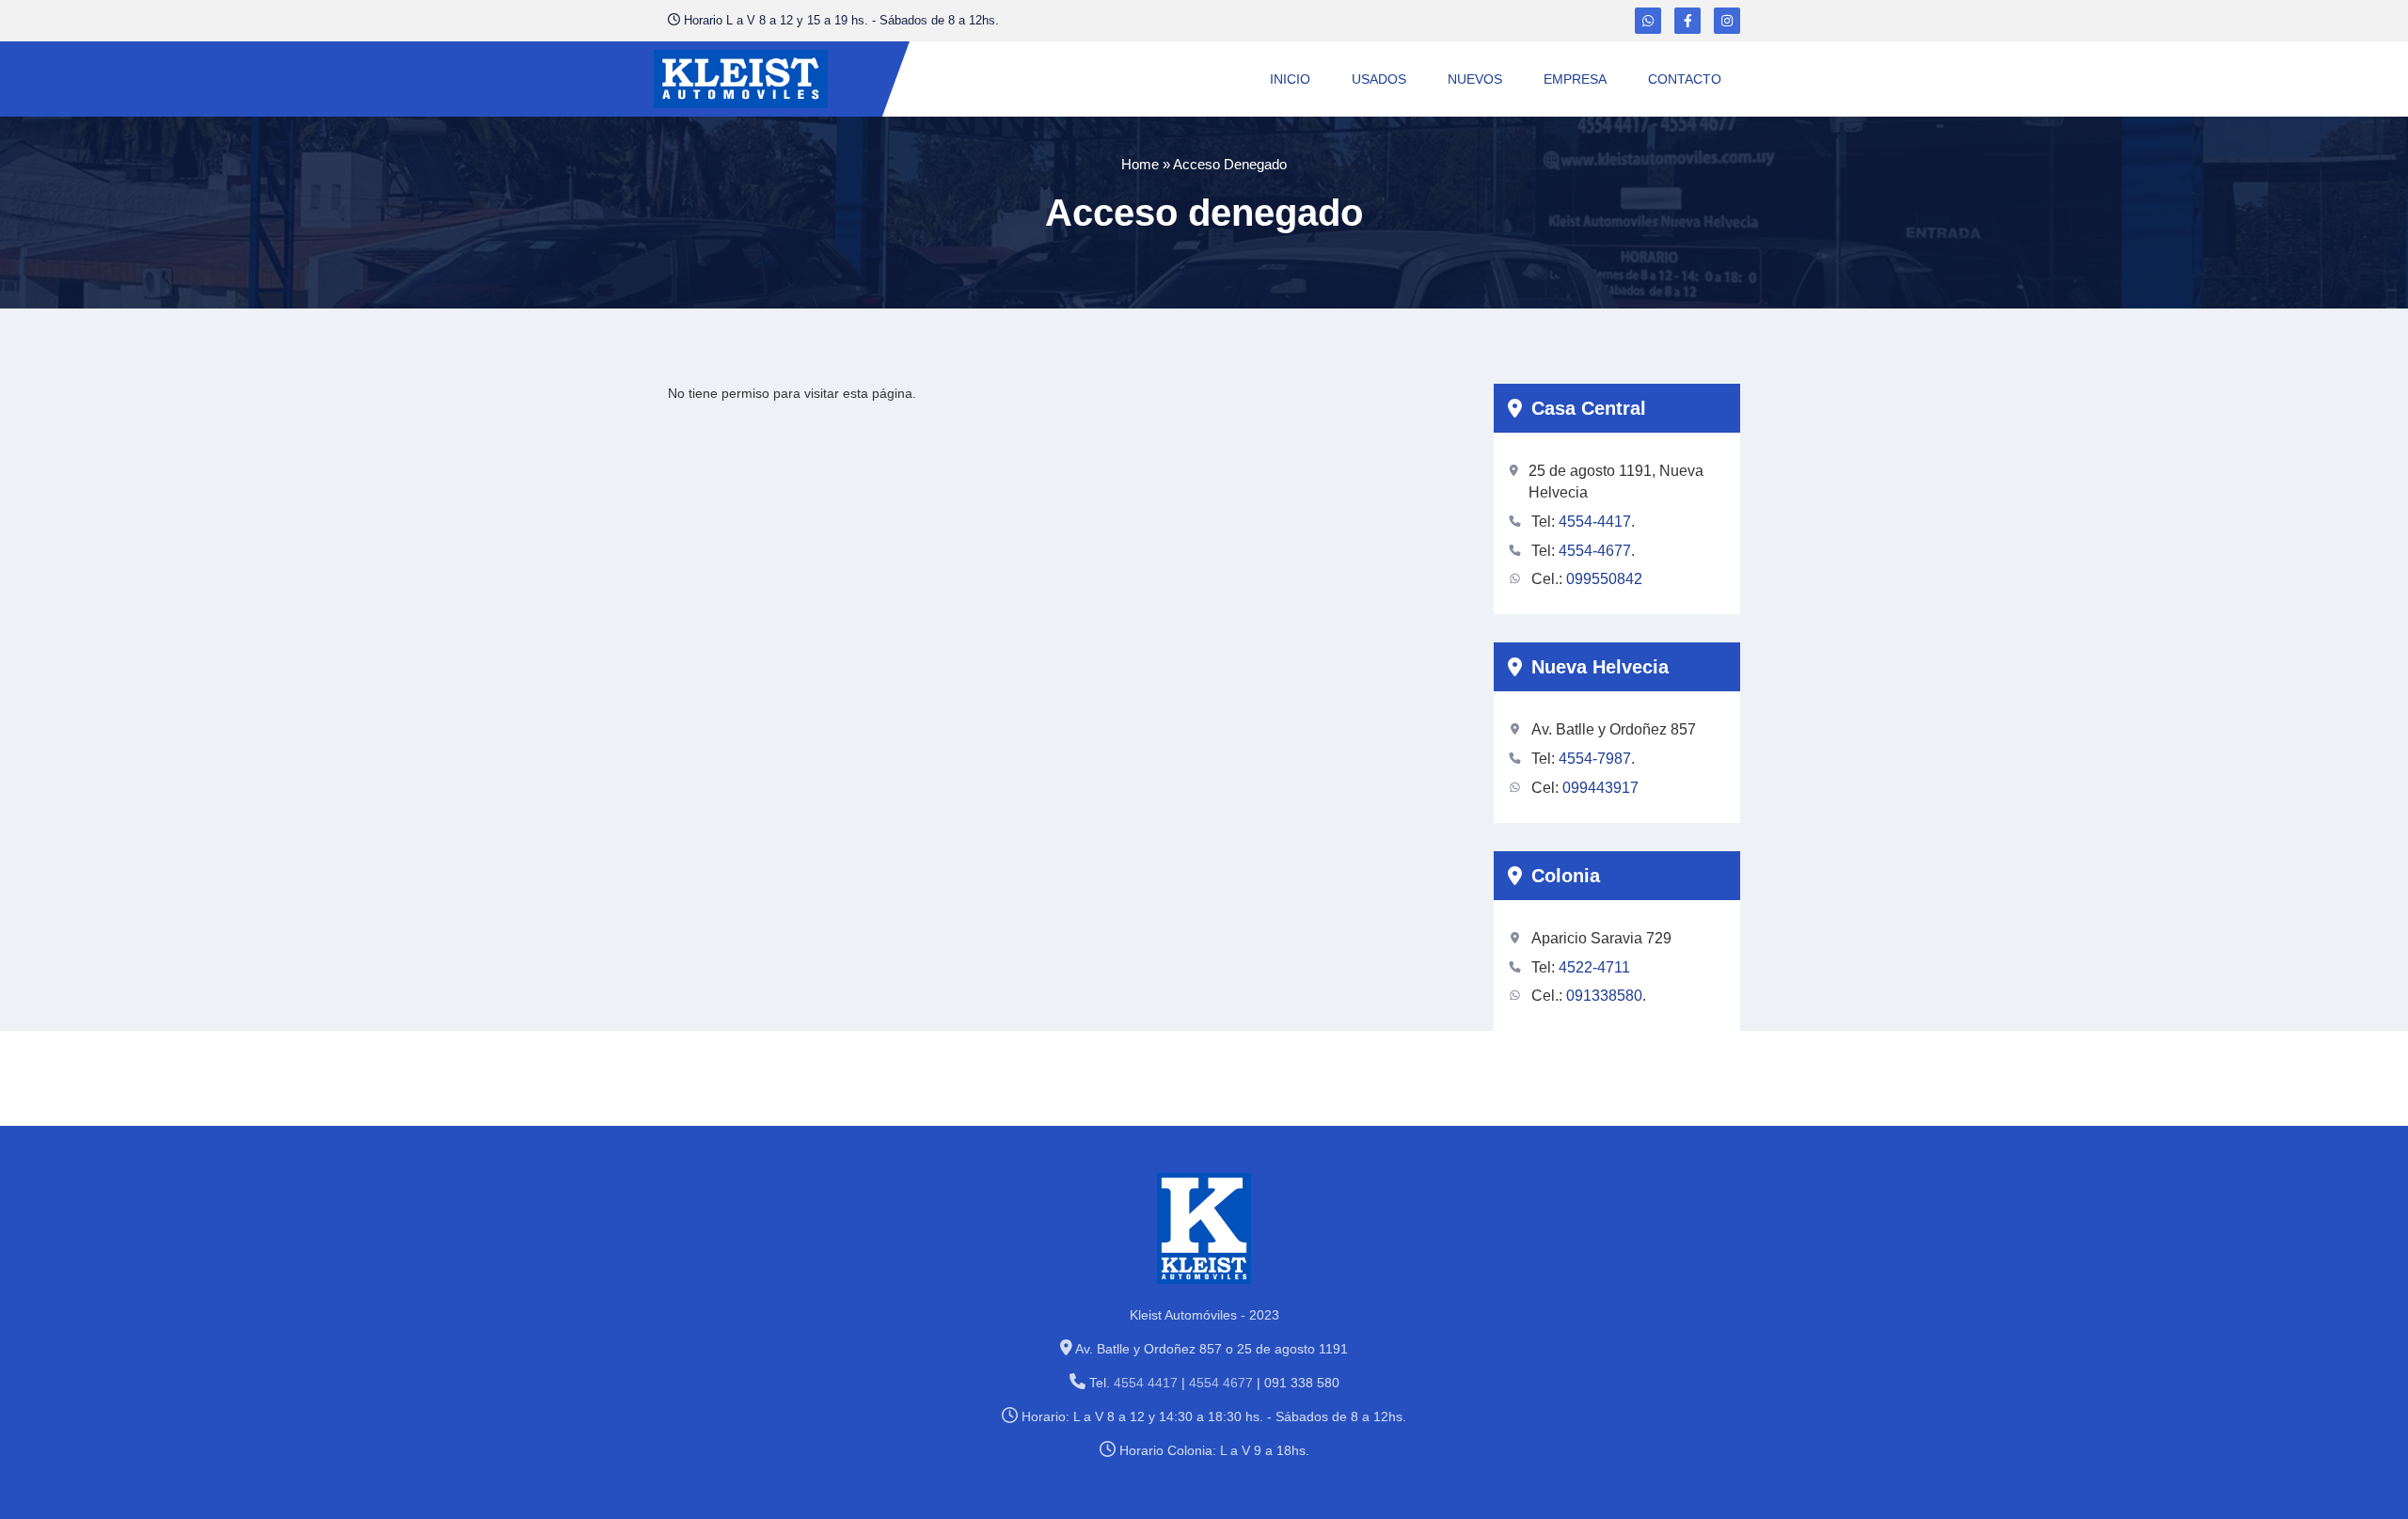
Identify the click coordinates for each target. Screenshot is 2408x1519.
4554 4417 (1146, 1383)
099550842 (1604, 579)
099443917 (1600, 788)
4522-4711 (1594, 967)
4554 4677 (1221, 1383)
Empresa (1575, 79)
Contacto (1685, 79)
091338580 (1604, 996)
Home (1140, 164)
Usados (1379, 79)
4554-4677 (1595, 551)
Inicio (1290, 79)
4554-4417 (1595, 522)
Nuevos (1475, 79)
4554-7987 (1595, 759)
